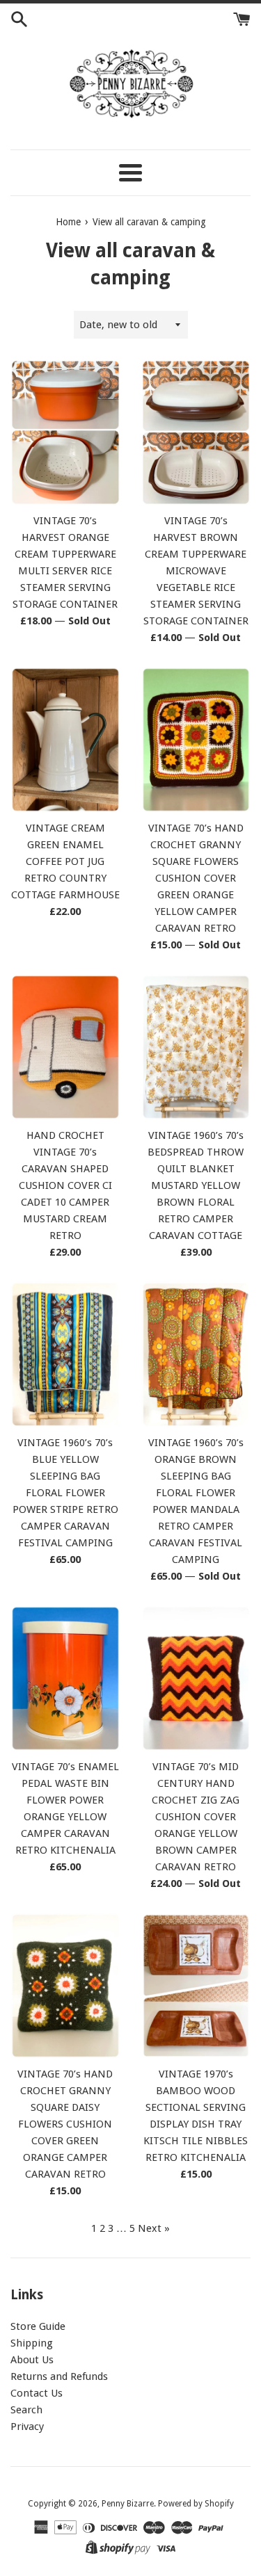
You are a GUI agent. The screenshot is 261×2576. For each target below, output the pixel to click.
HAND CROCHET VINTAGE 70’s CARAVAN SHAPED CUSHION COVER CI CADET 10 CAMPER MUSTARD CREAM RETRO (65, 1185)
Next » (154, 2228)
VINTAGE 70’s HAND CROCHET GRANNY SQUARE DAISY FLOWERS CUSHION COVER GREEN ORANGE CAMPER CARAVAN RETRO (65, 2124)
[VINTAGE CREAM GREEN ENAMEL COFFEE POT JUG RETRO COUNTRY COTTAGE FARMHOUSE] (65, 740)
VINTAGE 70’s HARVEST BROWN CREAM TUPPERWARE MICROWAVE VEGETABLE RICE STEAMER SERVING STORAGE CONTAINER (196, 571)
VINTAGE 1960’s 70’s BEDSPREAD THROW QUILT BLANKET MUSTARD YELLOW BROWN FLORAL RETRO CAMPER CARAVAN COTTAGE (196, 1185)
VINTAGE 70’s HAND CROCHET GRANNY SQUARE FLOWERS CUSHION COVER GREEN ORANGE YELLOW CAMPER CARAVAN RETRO (196, 878)
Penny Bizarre (128, 2504)
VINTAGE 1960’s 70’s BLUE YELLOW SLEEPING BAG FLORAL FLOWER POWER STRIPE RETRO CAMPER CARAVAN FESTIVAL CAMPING (65, 1493)
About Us (32, 2360)
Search (26, 2410)
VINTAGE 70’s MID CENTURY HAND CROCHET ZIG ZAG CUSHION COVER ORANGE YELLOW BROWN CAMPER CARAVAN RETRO (196, 1817)
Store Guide (38, 2326)
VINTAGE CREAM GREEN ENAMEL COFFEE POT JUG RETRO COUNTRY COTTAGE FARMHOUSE (65, 861)
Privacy (27, 2427)
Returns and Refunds (59, 2376)
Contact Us (37, 2393)
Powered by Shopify (196, 2504)
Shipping (32, 2343)
